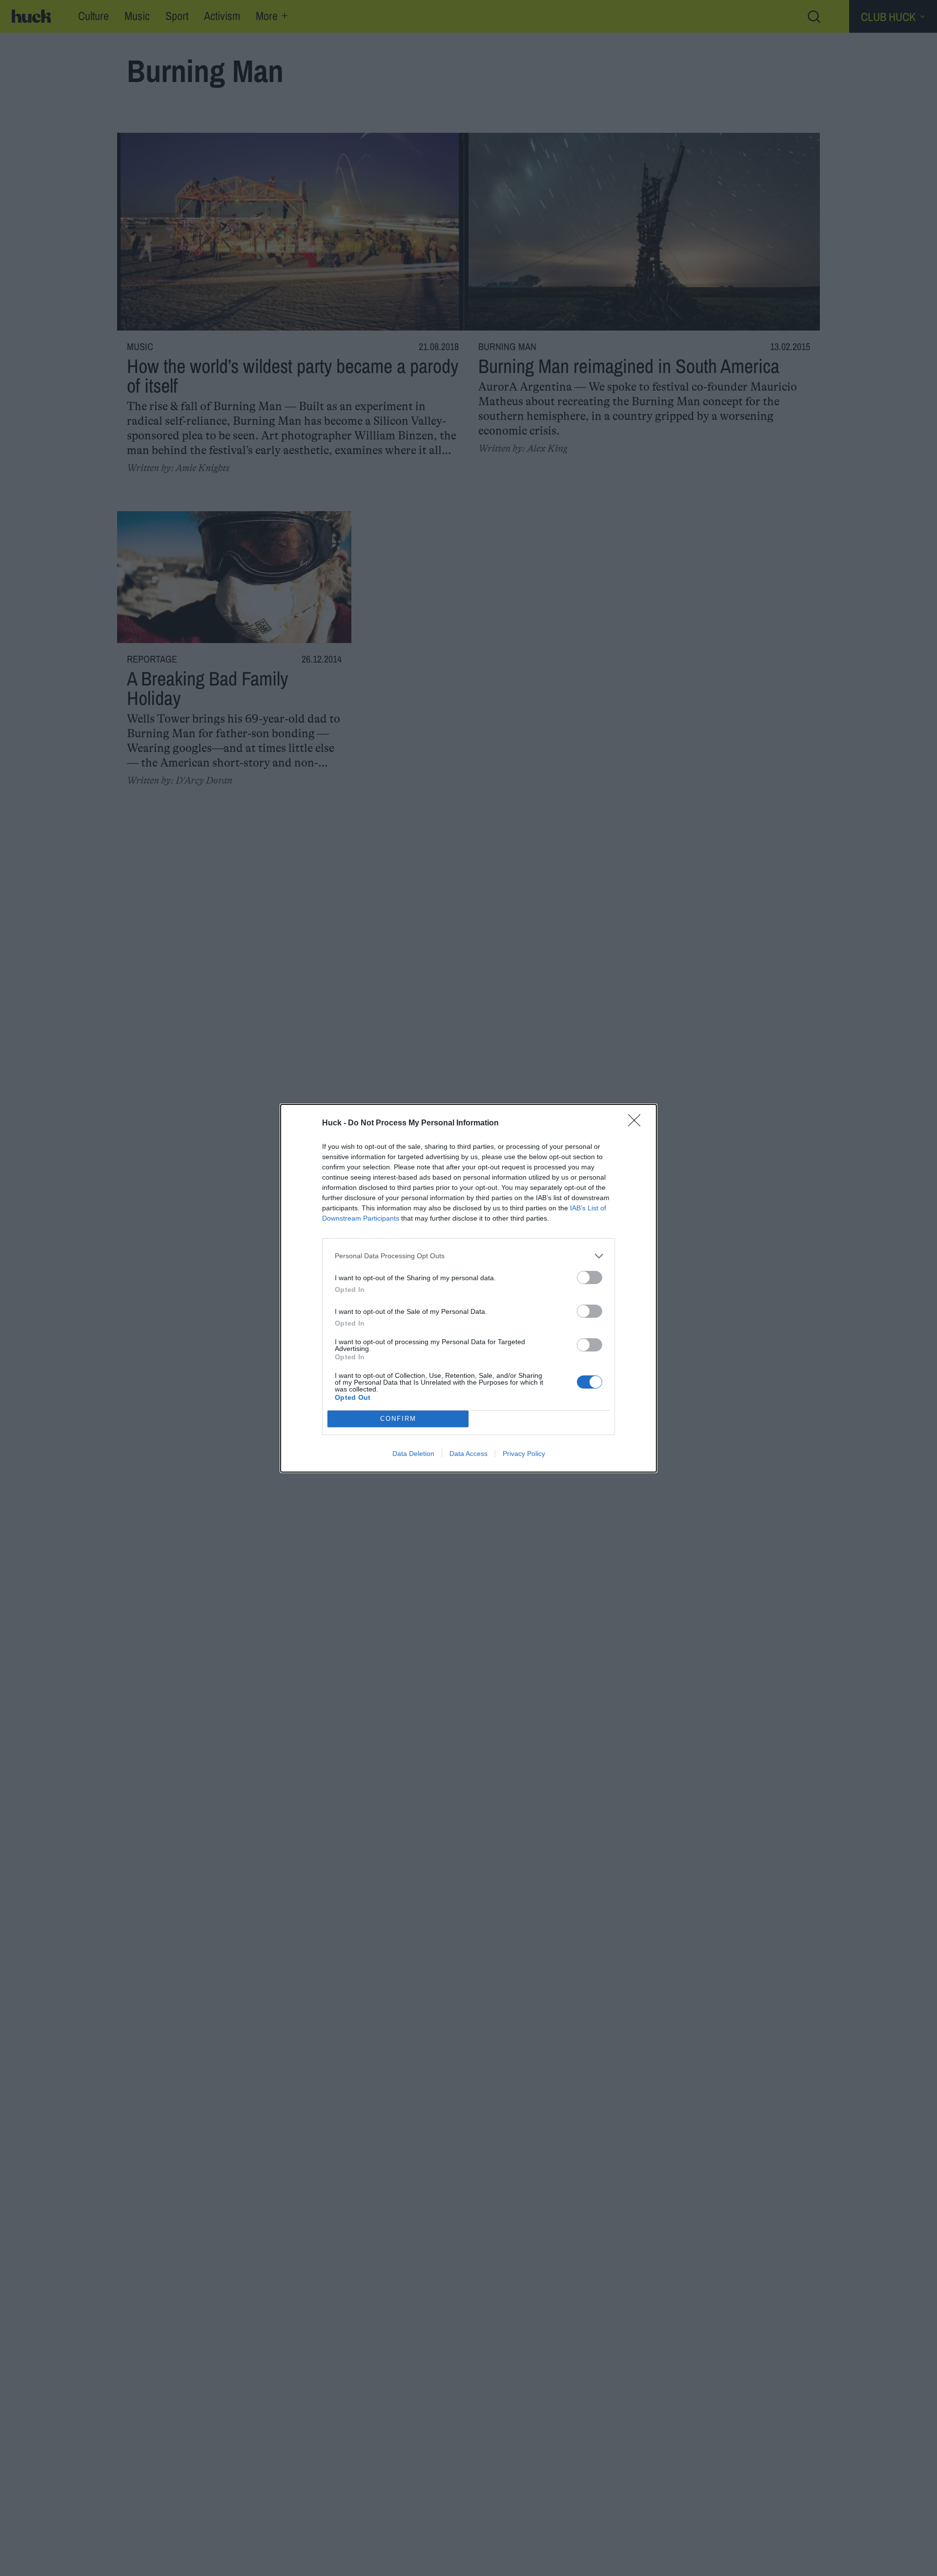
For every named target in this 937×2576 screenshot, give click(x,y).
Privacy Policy (524, 1454)
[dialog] (468, 1288)
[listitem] (468, 1256)
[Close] (637, 1123)
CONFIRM (398, 1419)
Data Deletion (413, 1454)
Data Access (468, 1454)
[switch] (590, 1278)
